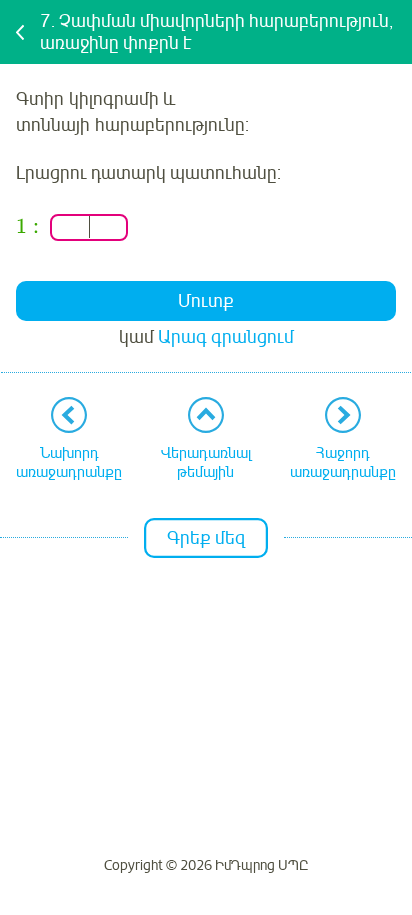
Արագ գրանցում (226, 337)
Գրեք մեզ (206, 538)
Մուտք (206, 301)
